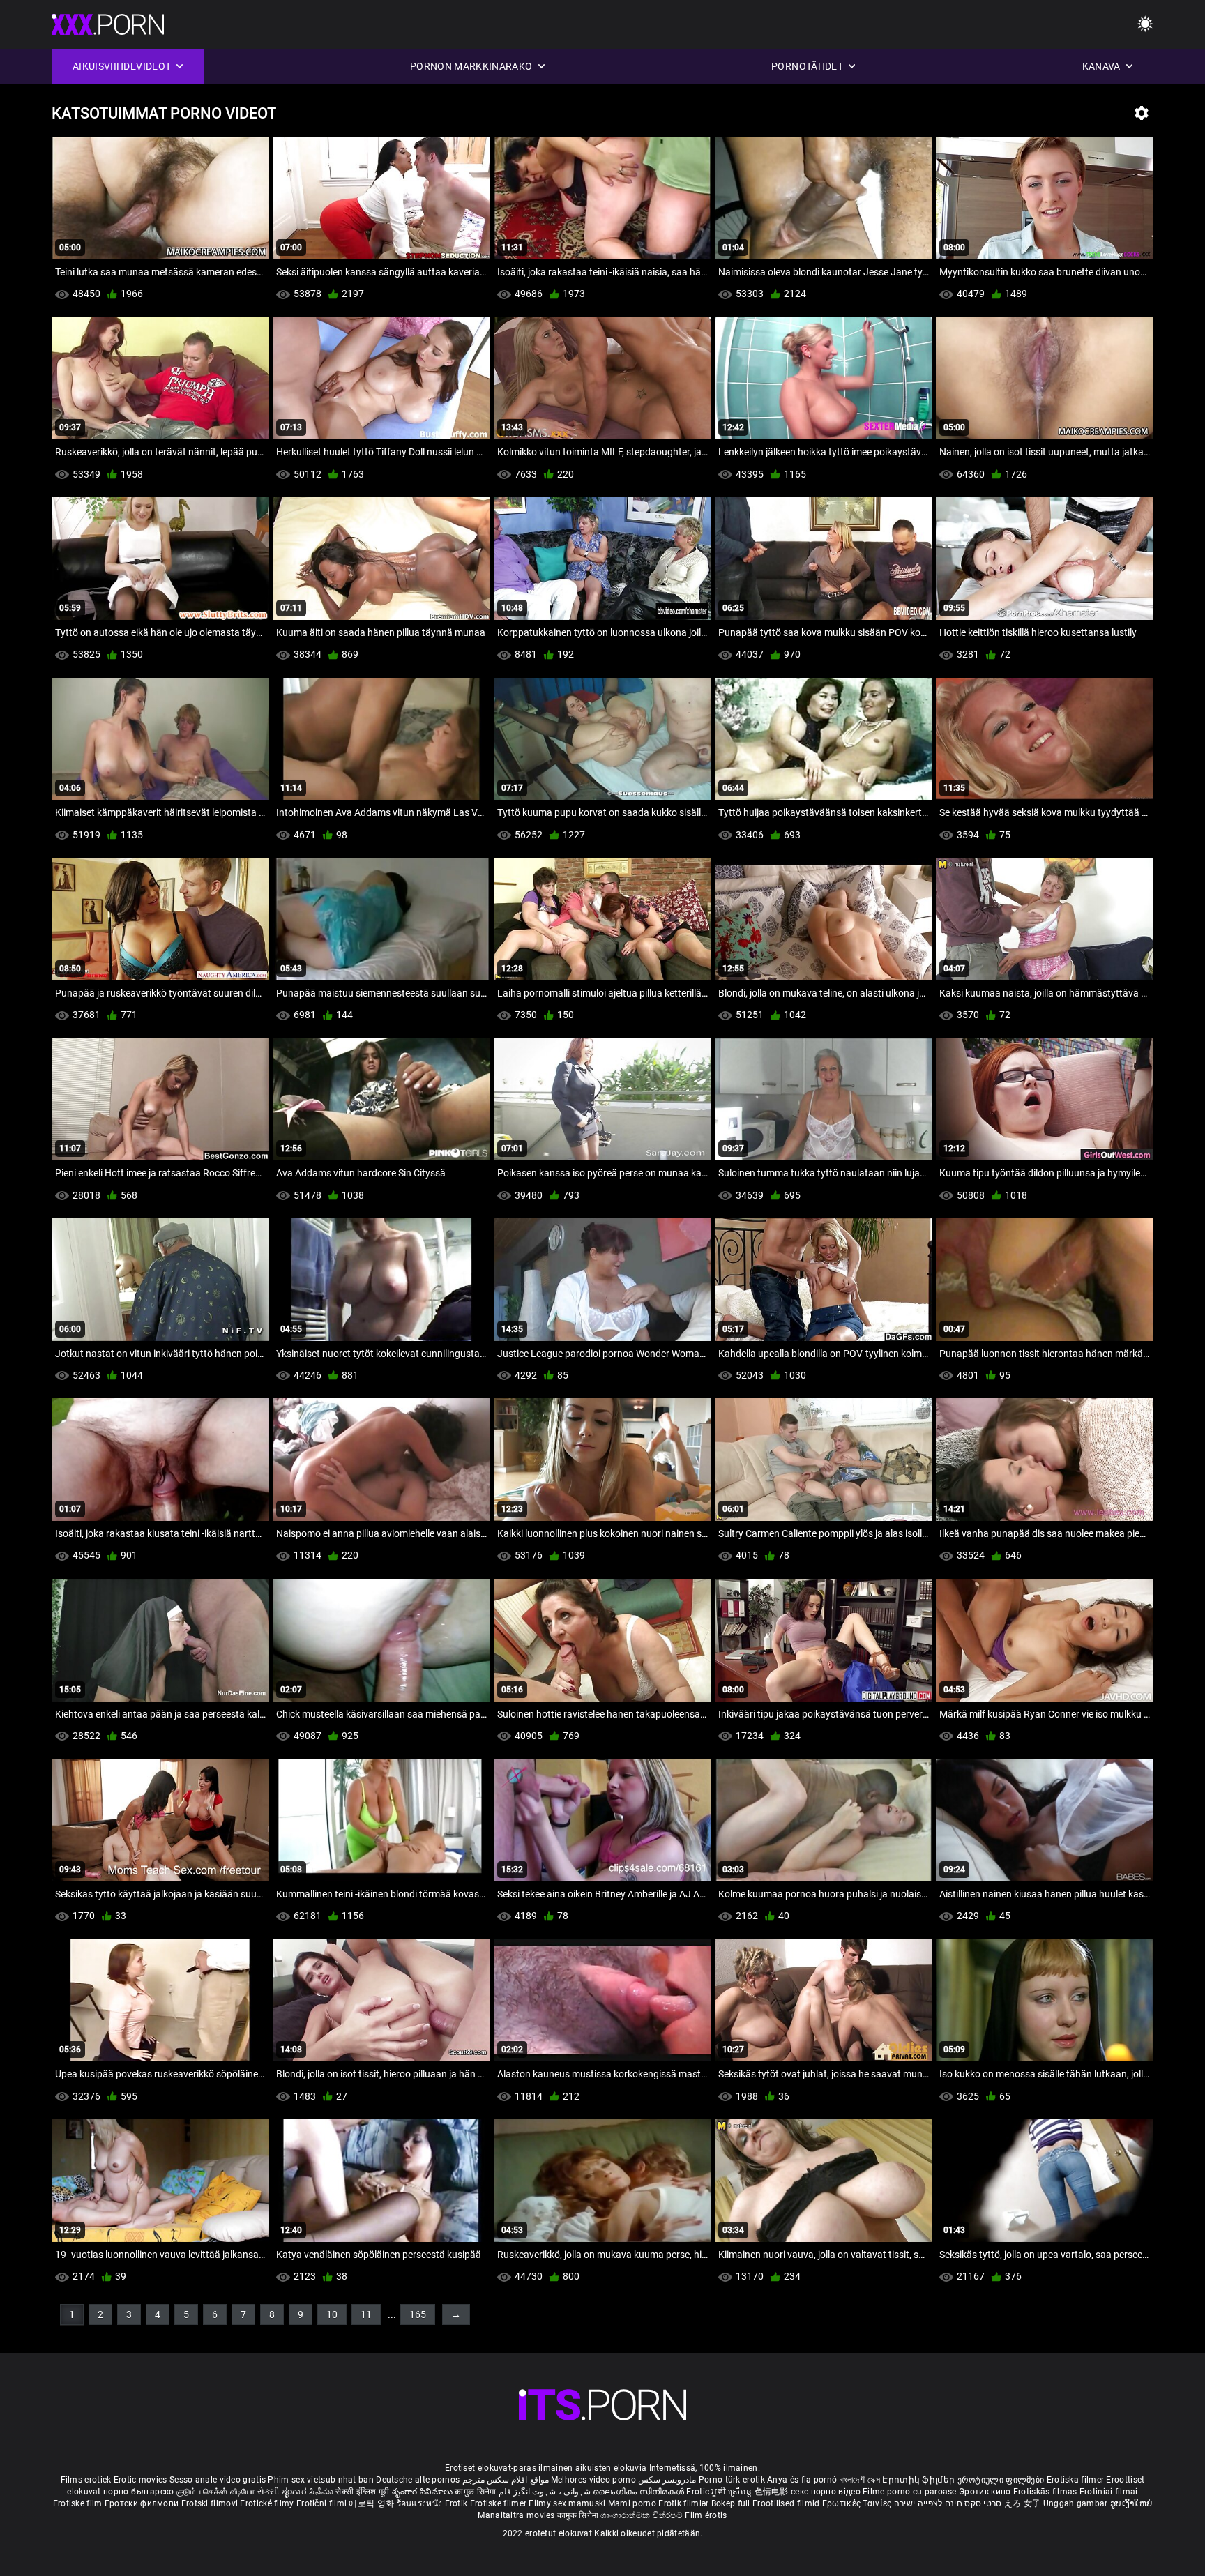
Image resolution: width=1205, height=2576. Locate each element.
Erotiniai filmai (1109, 2492)
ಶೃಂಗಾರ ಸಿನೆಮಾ (309, 2492)
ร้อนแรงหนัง (421, 2503)
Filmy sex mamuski (567, 2503)
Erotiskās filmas (1046, 2492)
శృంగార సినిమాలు (424, 2492)
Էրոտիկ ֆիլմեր (919, 2480)
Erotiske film (79, 2503)
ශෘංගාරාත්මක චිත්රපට (643, 2515)
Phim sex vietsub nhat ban (321, 2480)
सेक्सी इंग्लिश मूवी (362, 2492)
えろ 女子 (1023, 2503)
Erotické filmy (268, 2503)
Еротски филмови (143, 2503)
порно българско (139, 2492)
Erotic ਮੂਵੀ (707, 2492)
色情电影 (773, 2492)
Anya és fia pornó (802, 2480)
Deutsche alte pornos (418, 2480)
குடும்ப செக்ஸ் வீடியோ (216, 2492)
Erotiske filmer (500, 2503)
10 (332, 2314)
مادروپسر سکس (667, 2480)
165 (418, 2314)
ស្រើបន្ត (741, 2492)
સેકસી (268, 2492)
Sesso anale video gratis (218, 2480)
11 (366, 2314)
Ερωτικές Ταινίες (858, 2503)
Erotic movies (142, 2480)
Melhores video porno (593, 2480)
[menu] (602, 2405)
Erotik (457, 2503)
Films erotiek (86, 2480)
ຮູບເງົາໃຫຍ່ (1131, 2503)
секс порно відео (826, 2492)
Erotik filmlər (685, 2503)
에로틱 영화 (372, 2503)
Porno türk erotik (732, 2480)
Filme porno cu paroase (910, 2492)
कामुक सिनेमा (476, 2492)
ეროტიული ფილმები (1002, 2480)
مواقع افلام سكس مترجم (506, 2480)
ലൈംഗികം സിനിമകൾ (639, 2492)
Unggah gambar (1077, 2503)
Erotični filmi (323, 2503)
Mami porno (632, 2503)
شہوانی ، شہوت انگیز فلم (546, 2492)
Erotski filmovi (211, 2503)
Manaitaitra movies (517, 2515)
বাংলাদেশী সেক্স (860, 2480)
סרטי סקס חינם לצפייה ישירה (948, 2503)
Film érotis (706, 2515)
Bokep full (731, 2503)
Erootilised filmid (787, 2503)
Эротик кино (986, 2492)
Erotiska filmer (1077, 2480)
